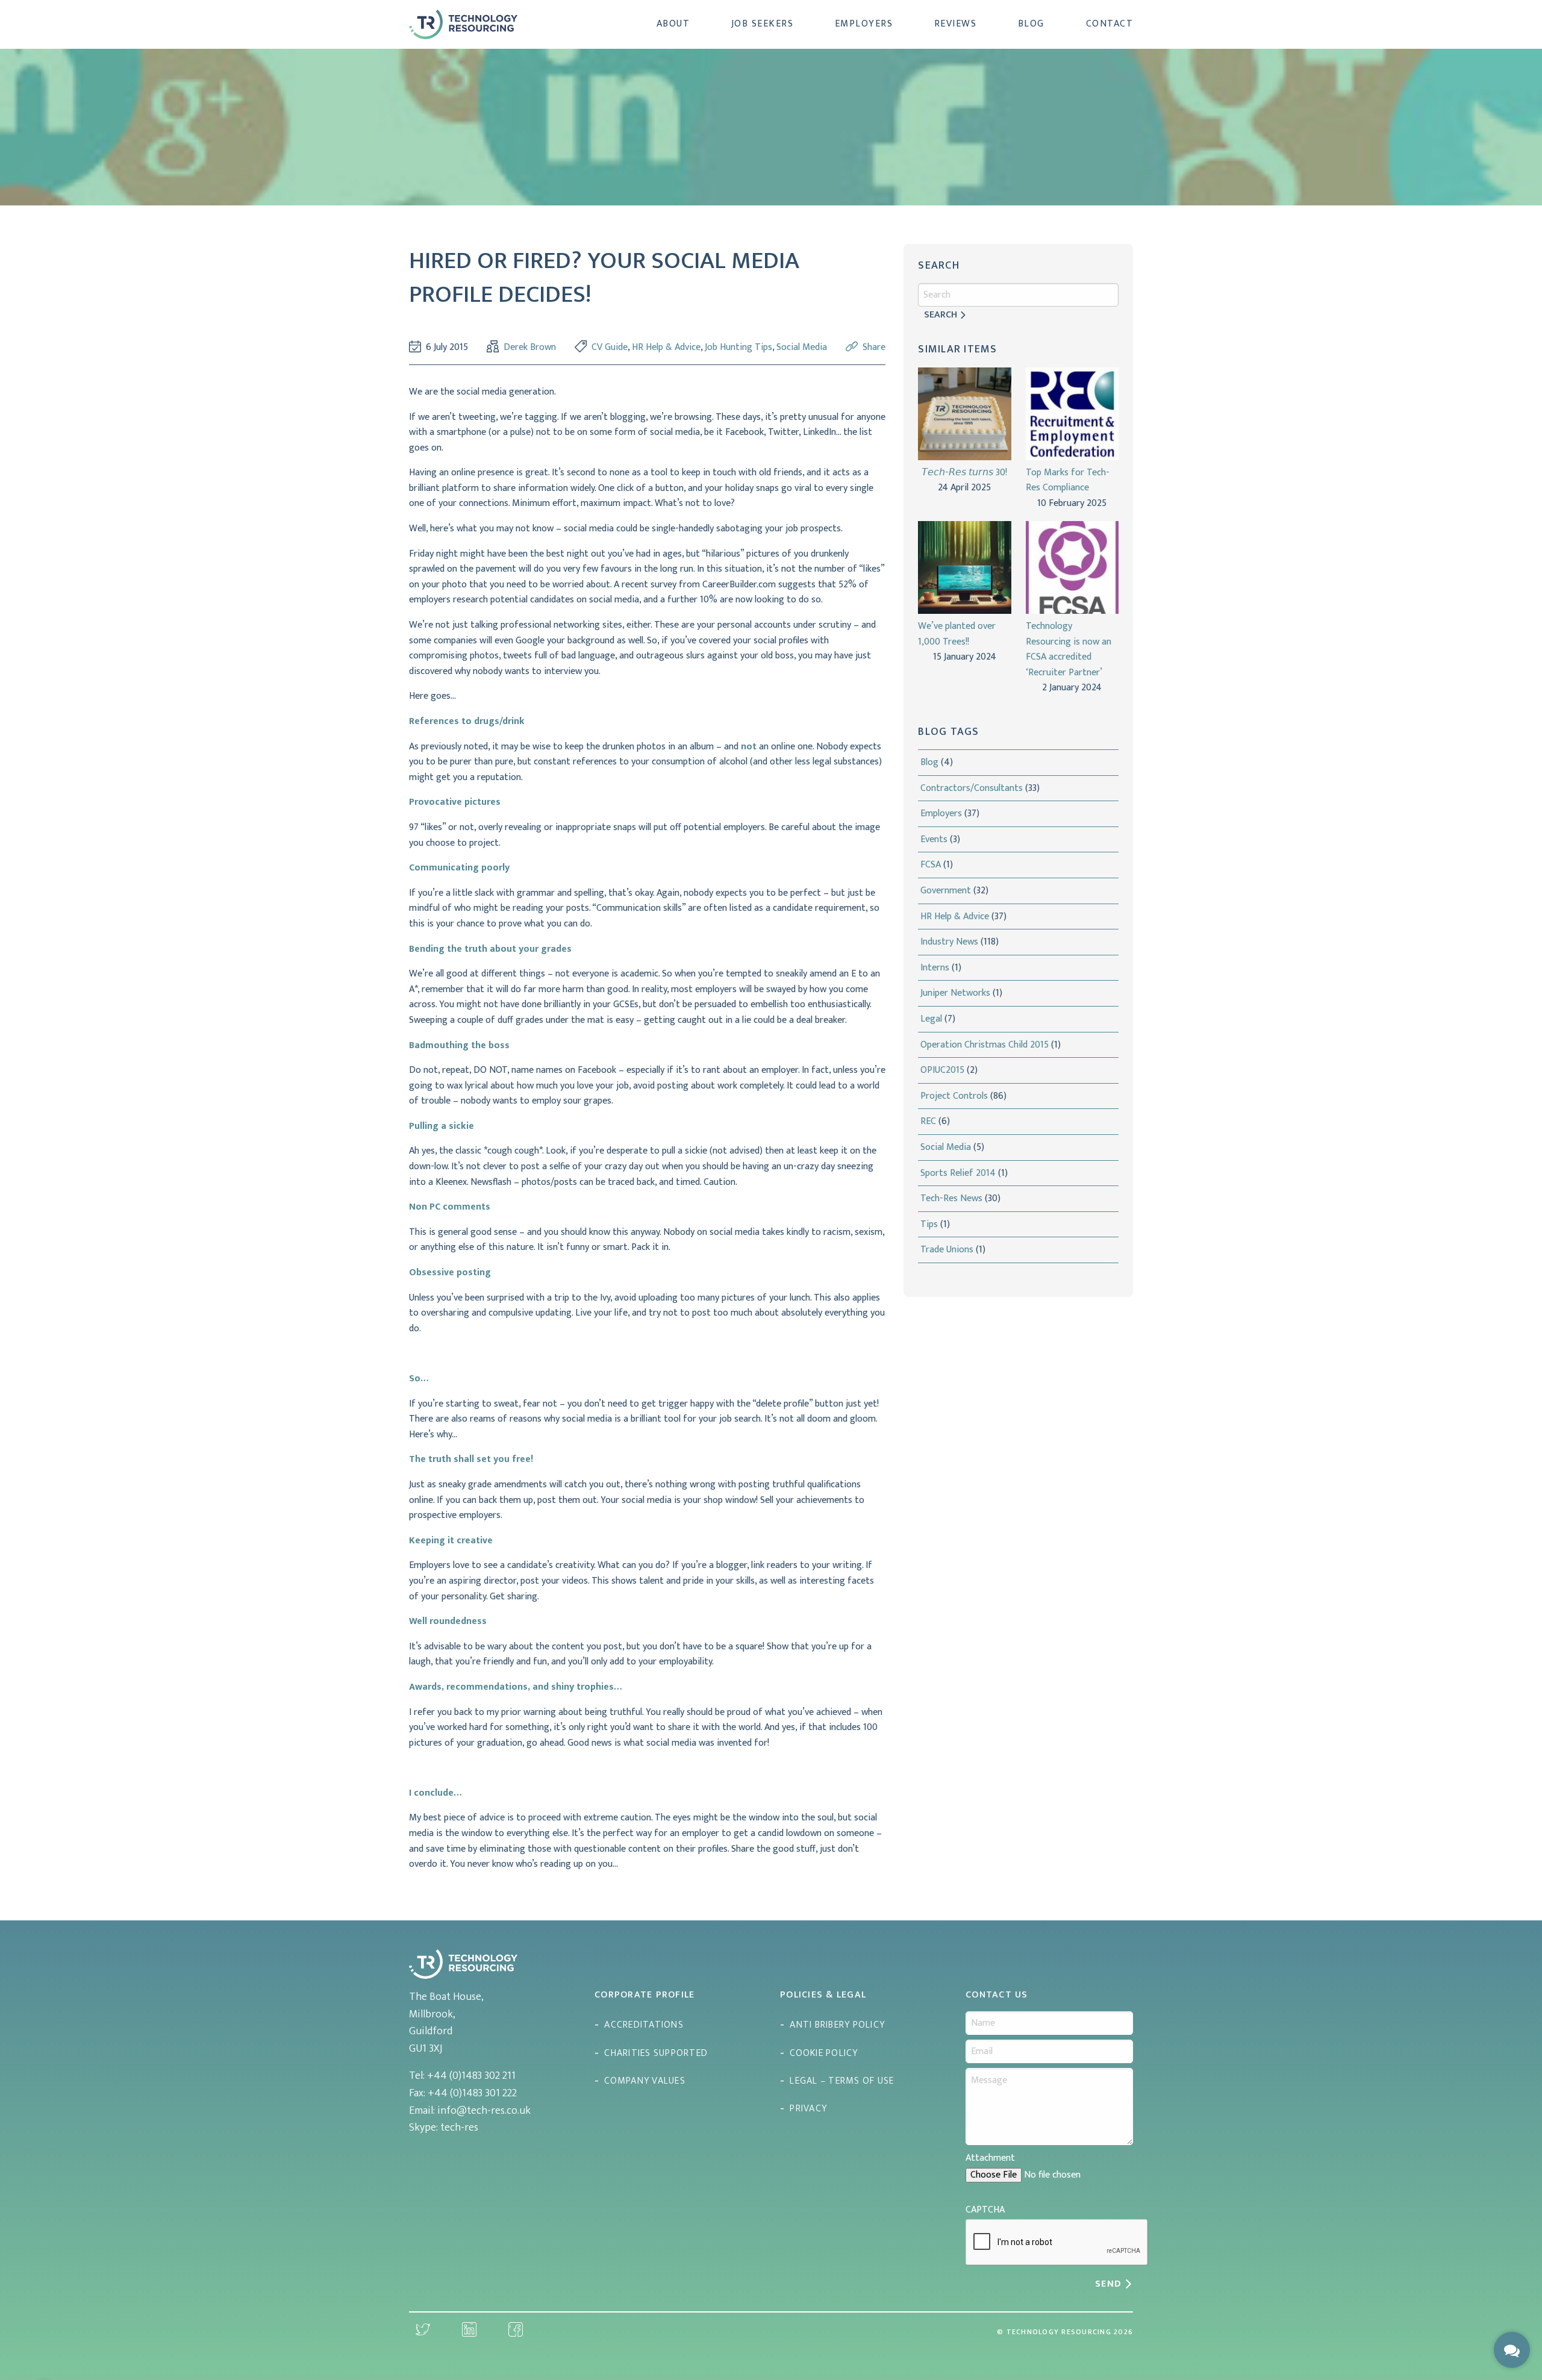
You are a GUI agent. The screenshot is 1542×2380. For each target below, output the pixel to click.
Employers (864, 24)
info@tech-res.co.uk (484, 2111)
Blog (1031, 24)
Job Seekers (763, 24)
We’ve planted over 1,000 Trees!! (957, 634)
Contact (1110, 24)
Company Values (645, 2081)
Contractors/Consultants (972, 788)
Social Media (802, 347)
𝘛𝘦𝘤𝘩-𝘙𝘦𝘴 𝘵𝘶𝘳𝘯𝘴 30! (964, 473)
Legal (931, 1019)
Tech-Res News (951, 1198)
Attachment (990, 2158)
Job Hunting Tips (738, 347)
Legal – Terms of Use (842, 2081)
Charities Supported (656, 2053)
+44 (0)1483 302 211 (471, 2076)
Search (941, 315)
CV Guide (610, 347)
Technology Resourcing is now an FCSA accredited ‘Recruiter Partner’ (1069, 649)
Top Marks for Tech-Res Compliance (1068, 480)
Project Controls (954, 1096)
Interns (935, 968)
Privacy (808, 2109)
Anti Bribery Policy (837, 2025)
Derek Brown (530, 348)
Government (946, 891)
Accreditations (644, 2025)
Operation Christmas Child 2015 (985, 1045)
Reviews (956, 24)
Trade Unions (947, 1250)
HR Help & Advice (666, 347)
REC (928, 1121)
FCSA (931, 865)
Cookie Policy (824, 2053)
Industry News (949, 942)
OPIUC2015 (942, 1070)
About (673, 24)
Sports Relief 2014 (958, 1173)
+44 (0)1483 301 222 (472, 2093)
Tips (929, 1224)
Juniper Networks (955, 993)
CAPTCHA (985, 2210)
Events (934, 839)
